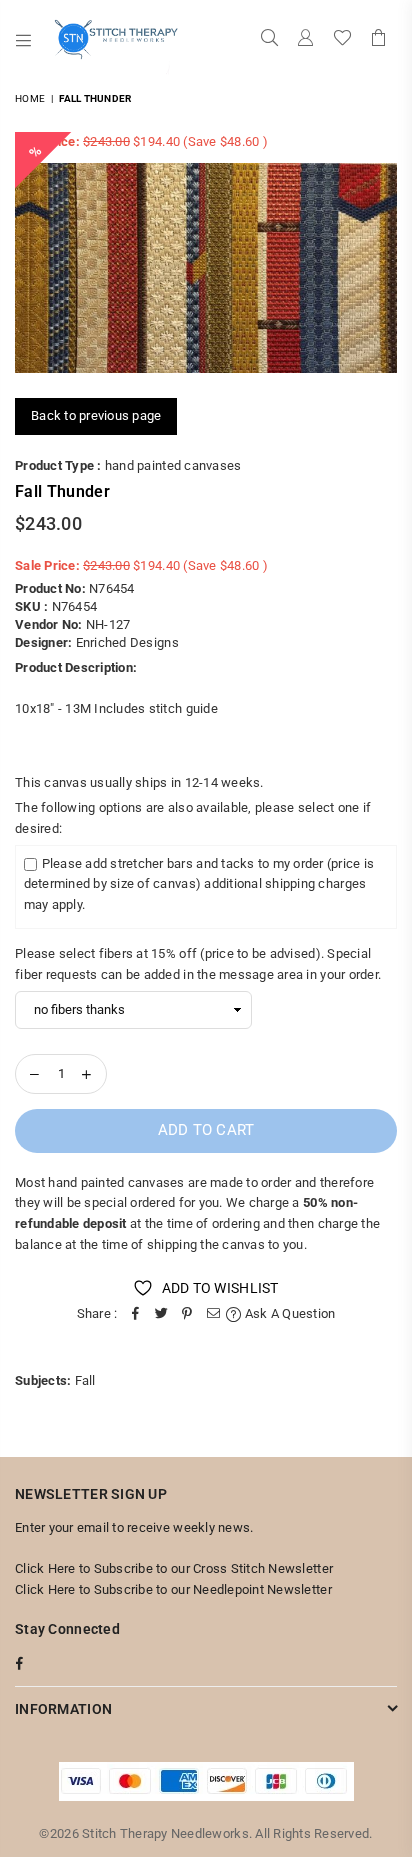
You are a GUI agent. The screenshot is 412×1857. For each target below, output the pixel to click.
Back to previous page (96, 415)
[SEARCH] (270, 40)
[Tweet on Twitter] (161, 1314)
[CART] (379, 40)
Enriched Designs (127, 642)
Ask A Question (288, 1313)
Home (30, 98)
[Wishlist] (342, 40)
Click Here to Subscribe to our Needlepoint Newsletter (173, 1589)
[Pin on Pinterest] (187, 1314)
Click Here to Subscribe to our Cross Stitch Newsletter (174, 1568)
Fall (85, 1380)
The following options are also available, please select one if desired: (193, 818)
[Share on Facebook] (135, 1314)
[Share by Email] (213, 1314)
